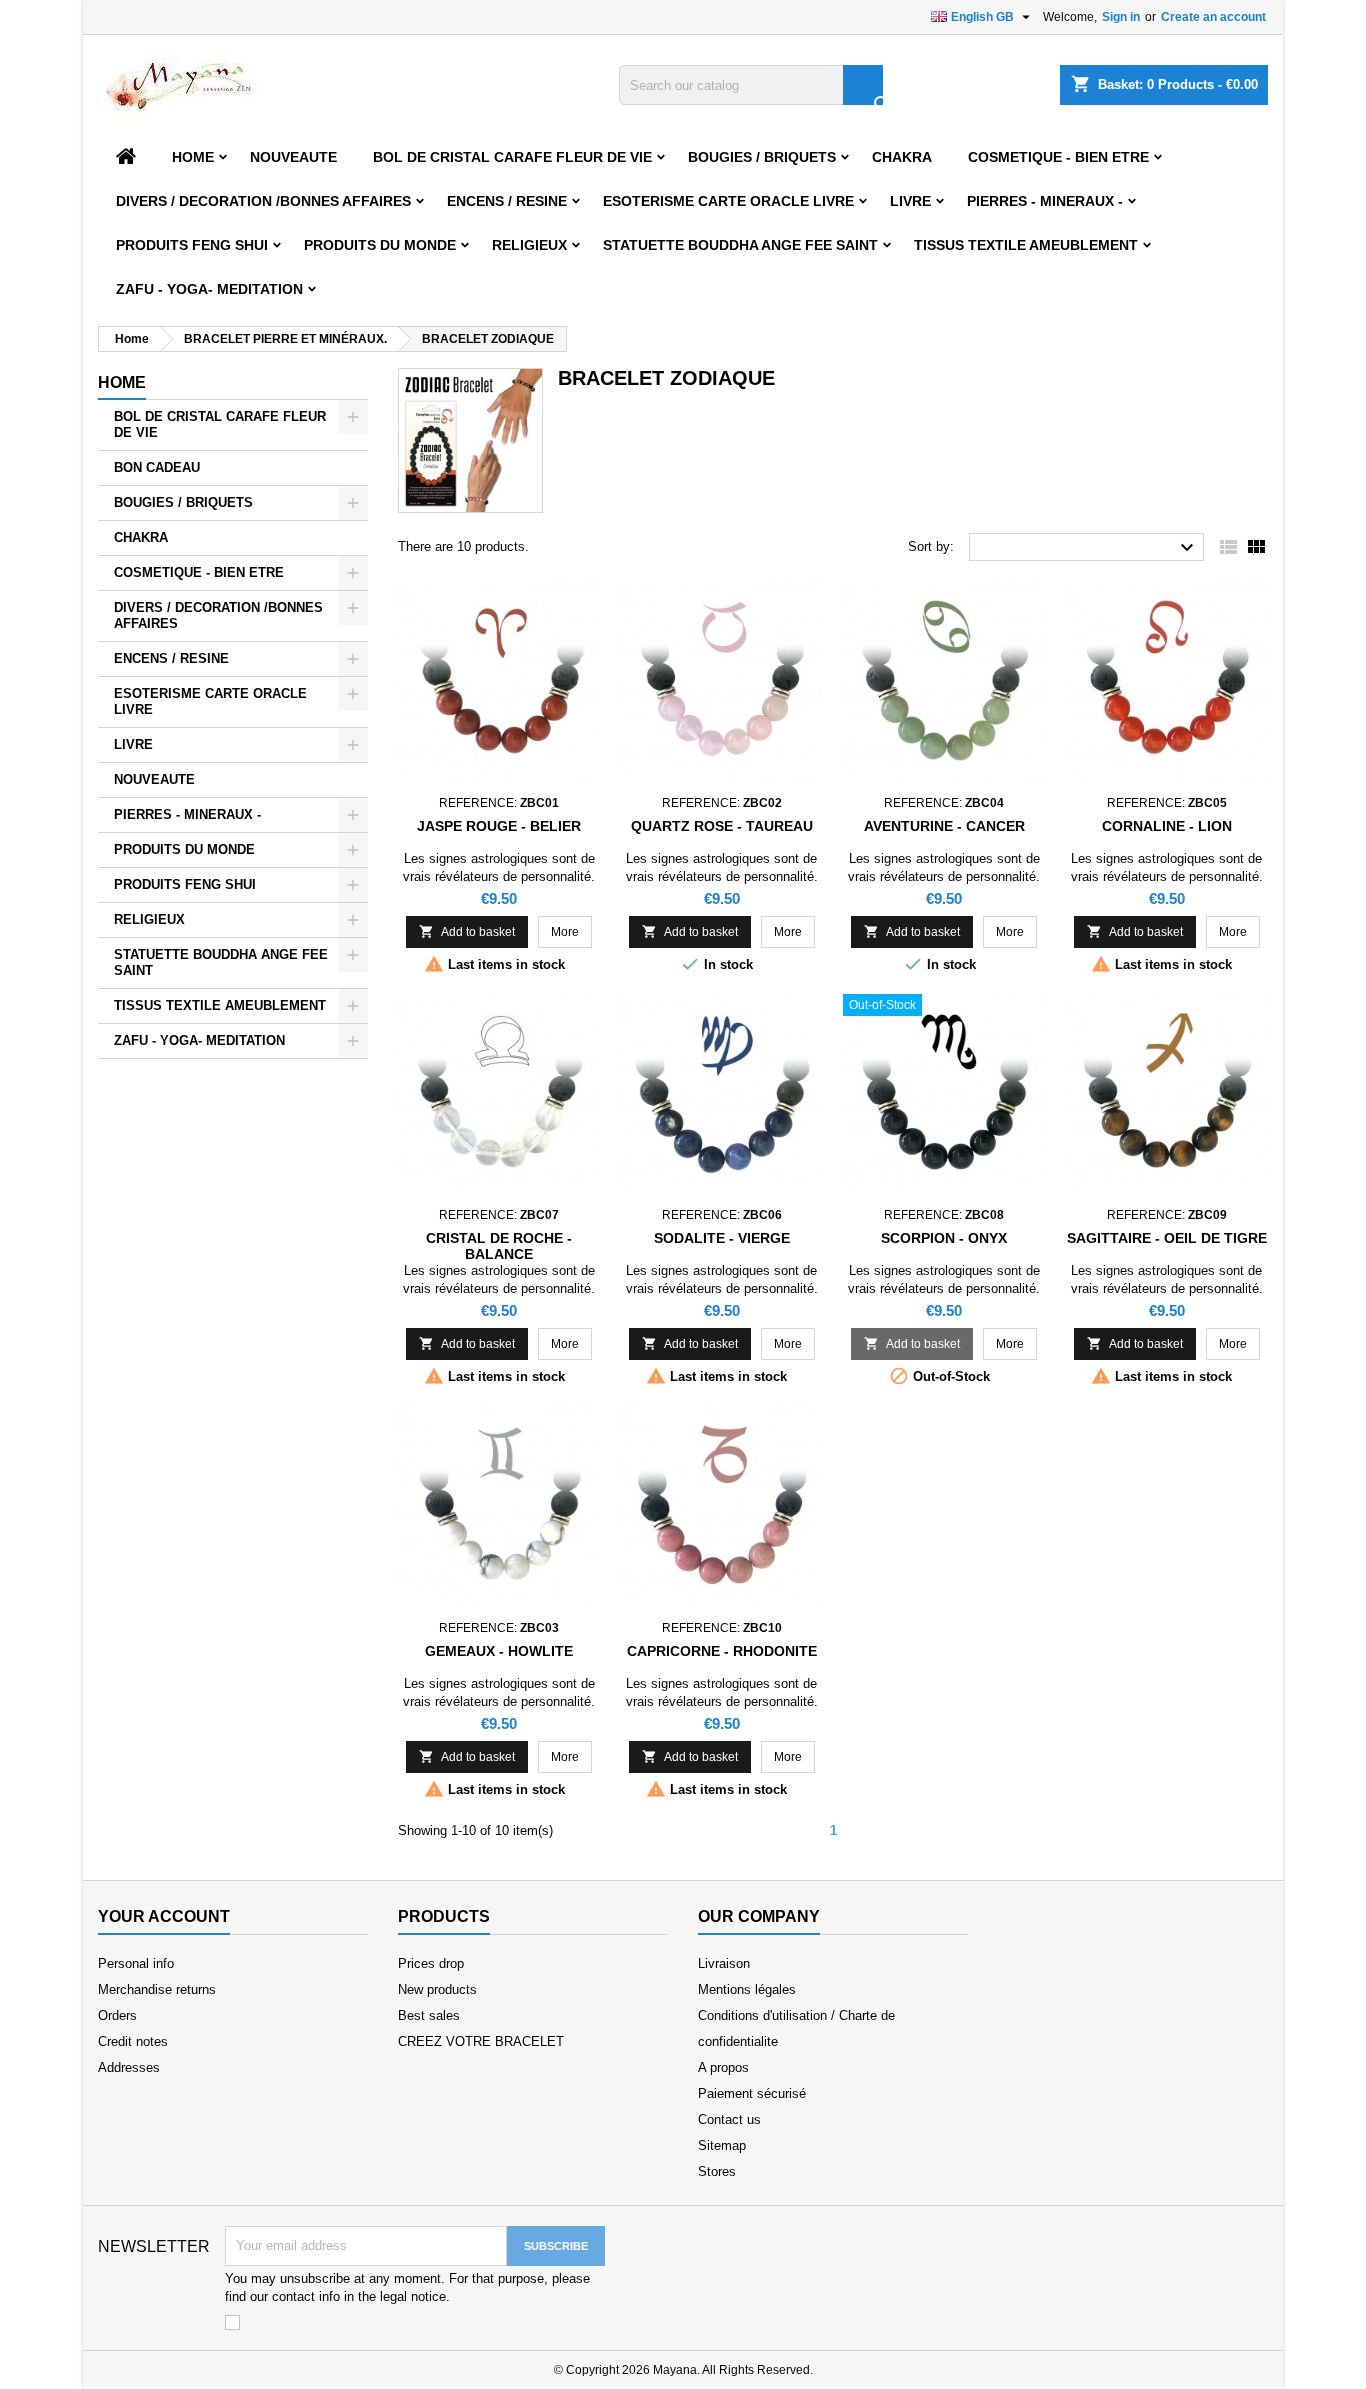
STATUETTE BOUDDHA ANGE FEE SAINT (740, 245)
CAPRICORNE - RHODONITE (722, 1651)
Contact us (729, 2119)
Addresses (129, 2067)
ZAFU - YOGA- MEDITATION (209, 289)
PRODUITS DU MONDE (380, 245)
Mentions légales (747, 1989)
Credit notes (133, 2041)
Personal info (136, 1963)
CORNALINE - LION (1167, 826)
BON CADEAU (157, 467)
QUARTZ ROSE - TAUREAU (722, 826)
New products (437, 1989)
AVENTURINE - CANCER (944, 826)
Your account (164, 1916)
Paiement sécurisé (752, 2093)
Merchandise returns (157, 1989)
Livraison (724, 1963)
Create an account (1213, 17)
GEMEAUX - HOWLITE (499, 1651)
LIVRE (910, 201)
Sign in (1121, 17)
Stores (717, 2171)
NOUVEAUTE (293, 157)
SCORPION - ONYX (944, 1238)
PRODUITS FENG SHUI (192, 245)
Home (193, 157)
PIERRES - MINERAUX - (1045, 201)
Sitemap (722, 2145)
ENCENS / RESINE (507, 201)
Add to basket (467, 931)
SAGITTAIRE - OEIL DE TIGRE (1167, 1238)
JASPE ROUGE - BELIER (499, 826)
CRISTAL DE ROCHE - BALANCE (499, 1246)
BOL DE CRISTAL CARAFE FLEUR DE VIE (512, 157)
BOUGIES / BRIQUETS (762, 157)
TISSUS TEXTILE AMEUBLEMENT (1026, 245)
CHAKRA (902, 157)
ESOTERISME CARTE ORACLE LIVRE (728, 201)
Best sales (429, 2015)
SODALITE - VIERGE (722, 1238)
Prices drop (431, 1963)
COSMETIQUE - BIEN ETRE (1058, 157)
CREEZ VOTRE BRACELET (481, 2041)
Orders (117, 2015)
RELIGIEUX (529, 245)
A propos (723, 2067)
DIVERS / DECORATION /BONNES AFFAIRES (263, 201)
